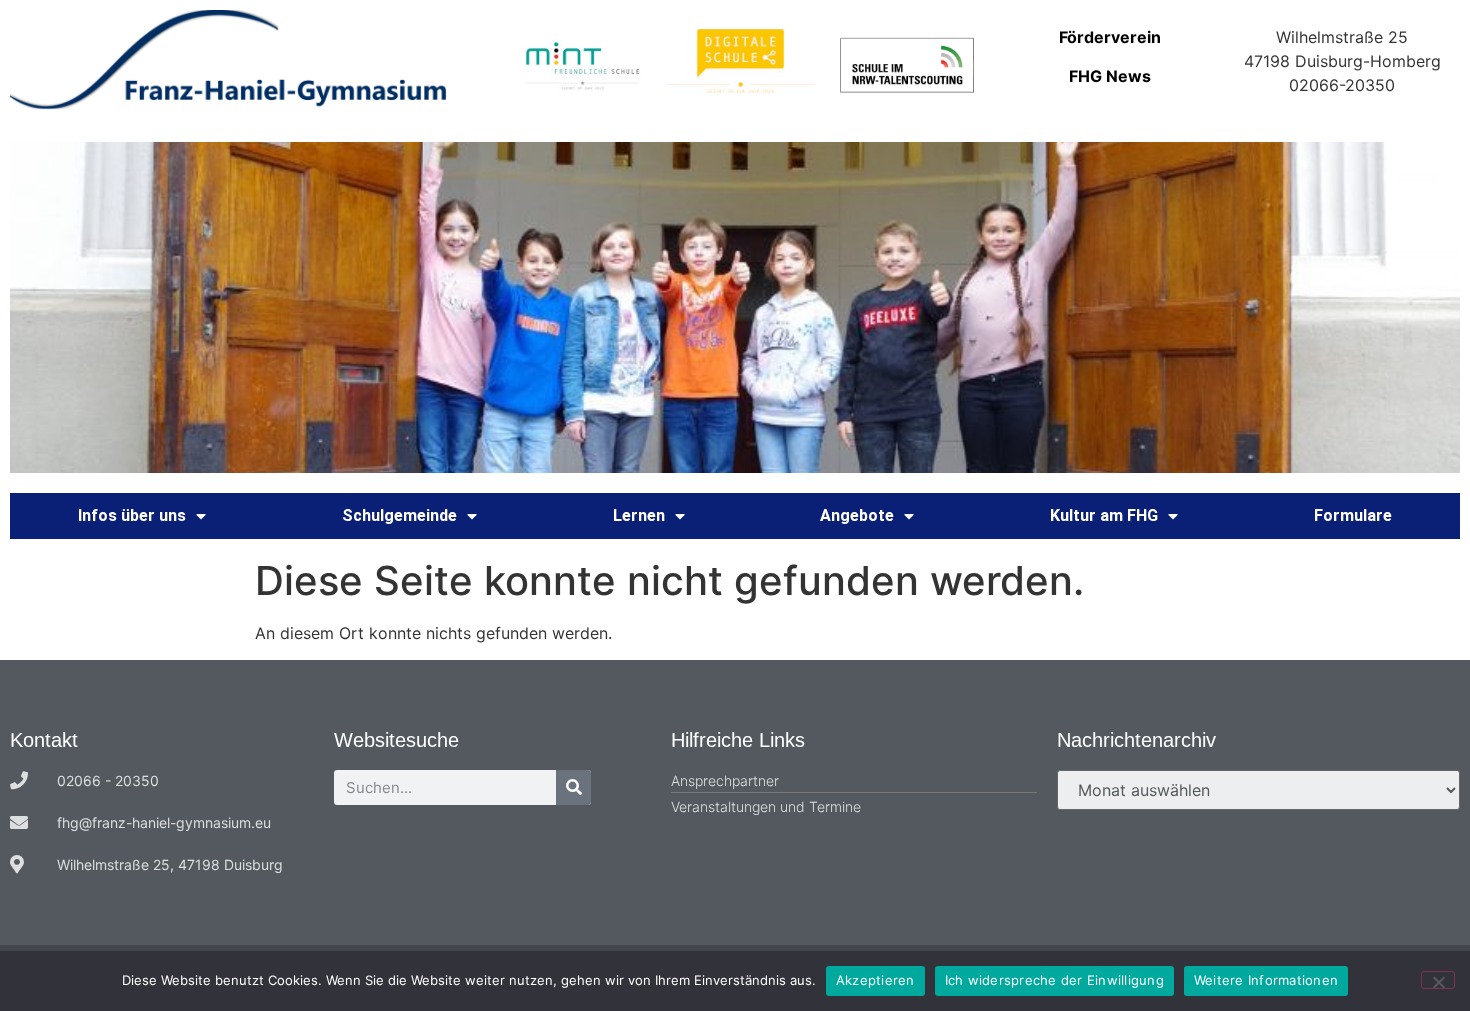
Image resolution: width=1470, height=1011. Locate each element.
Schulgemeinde (399, 515)
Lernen (639, 515)
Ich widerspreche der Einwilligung (1054, 980)
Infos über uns (132, 515)
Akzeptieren (875, 980)
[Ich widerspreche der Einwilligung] (1438, 980)
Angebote (857, 515)
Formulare (1353, 515)
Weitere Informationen (1266, 980)
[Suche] (573, 787)
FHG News (1110, 76)
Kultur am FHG (1104, 515)
